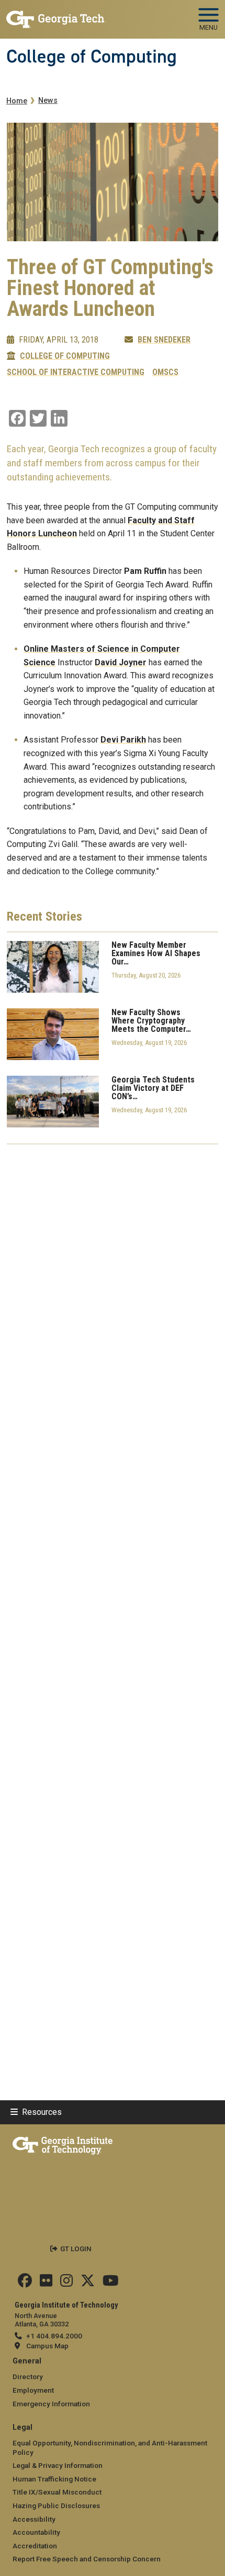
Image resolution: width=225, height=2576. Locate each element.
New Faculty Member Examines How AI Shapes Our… (156, 954)
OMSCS (165, 372)
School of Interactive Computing (76, 372)
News (48, 101)
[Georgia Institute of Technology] (56, 15)
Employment (33, 2390)
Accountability (36, 2532)
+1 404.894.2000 (54, 2336)
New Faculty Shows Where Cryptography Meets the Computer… (151, 1021)
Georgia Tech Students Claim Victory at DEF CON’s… (153, 1088)
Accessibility (34, 2519)
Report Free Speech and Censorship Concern (87, 2559)
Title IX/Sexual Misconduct (57, 2492)
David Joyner (121, 662)
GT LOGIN (76, 2249)
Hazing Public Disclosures (56, 2506)
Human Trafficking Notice (54, 2479)
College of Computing (92, 56)
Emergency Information (51, 2404)
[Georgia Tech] (63, 2144)
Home (17, 101)
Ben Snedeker (164, 340)
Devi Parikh (123, 740)
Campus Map (47, 2346)
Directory (28, 2377)
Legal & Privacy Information (58, 2465)
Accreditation (35, 2546)
